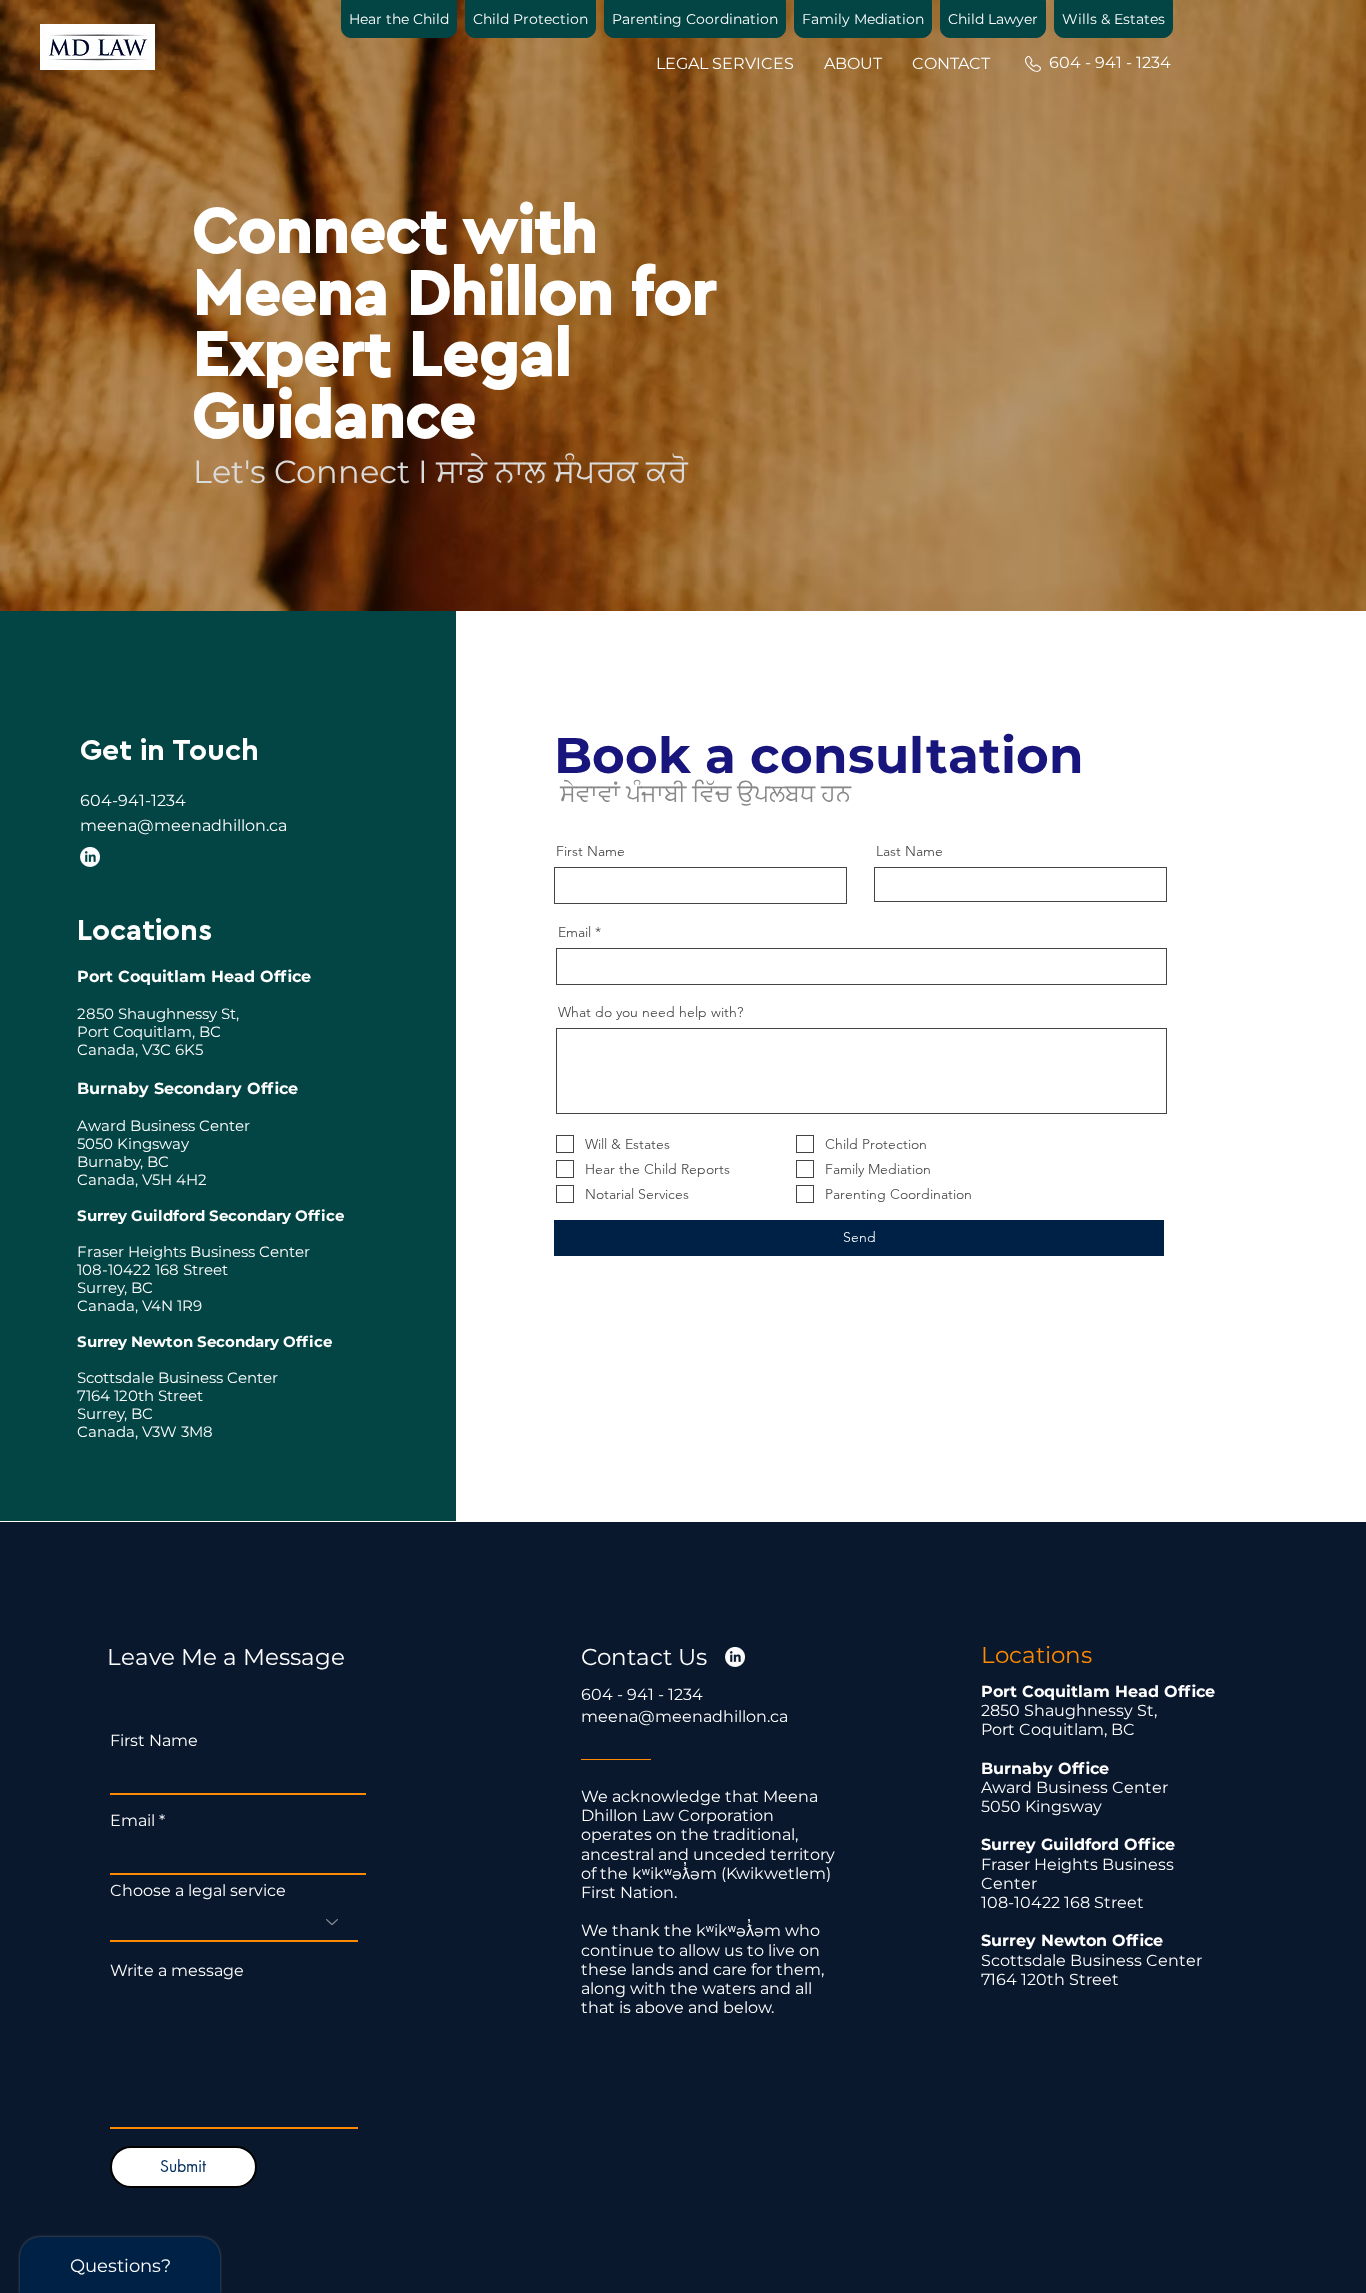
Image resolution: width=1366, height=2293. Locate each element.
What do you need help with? (650, 1012)
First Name (590, 851)
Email (574, 932)
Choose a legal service (198, 1891)
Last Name (909, 851)
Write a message (177, 1971)
